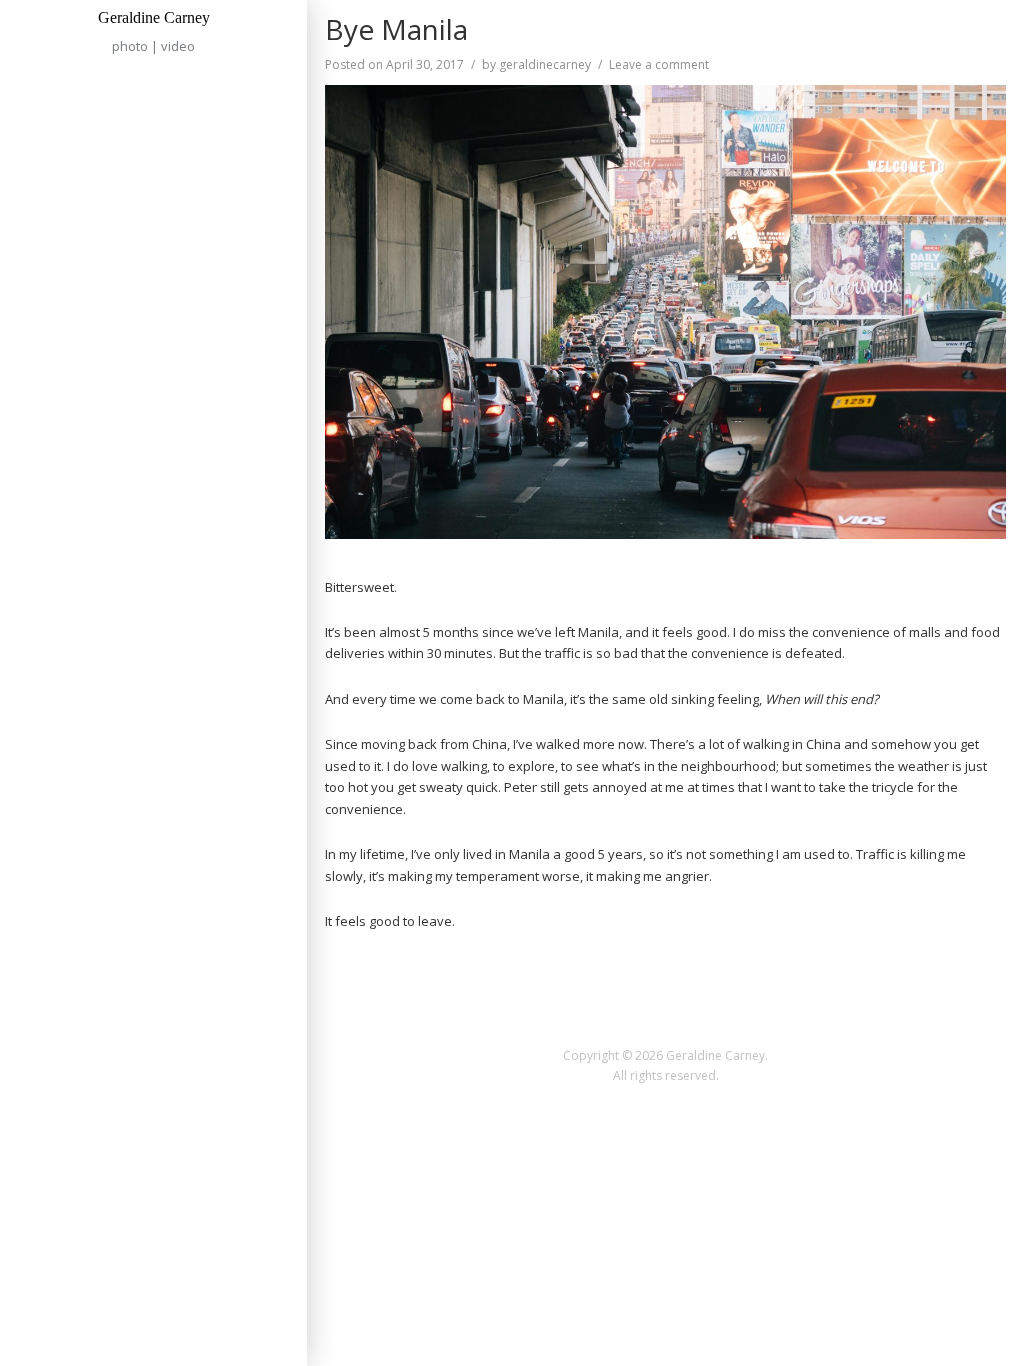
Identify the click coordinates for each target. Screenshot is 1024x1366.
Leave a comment (659, 64)
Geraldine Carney (154, 17)
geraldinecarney (545, 64)
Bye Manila (396, 29)
